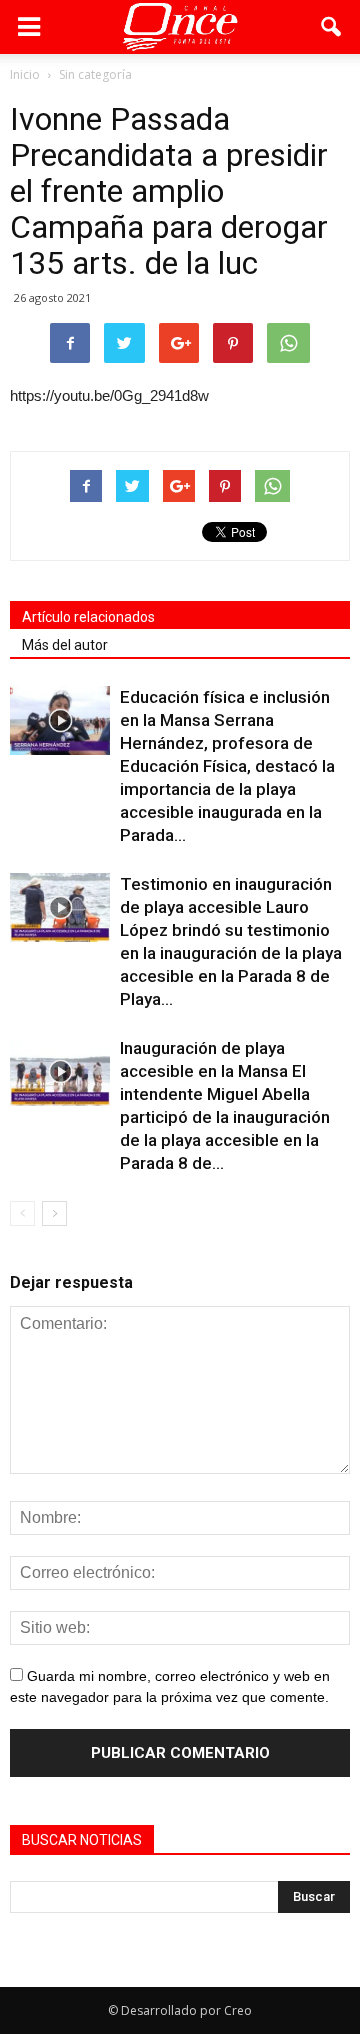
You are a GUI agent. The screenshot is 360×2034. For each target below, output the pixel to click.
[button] (332, 27)
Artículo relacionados (88, 617)
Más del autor (65, 645)
